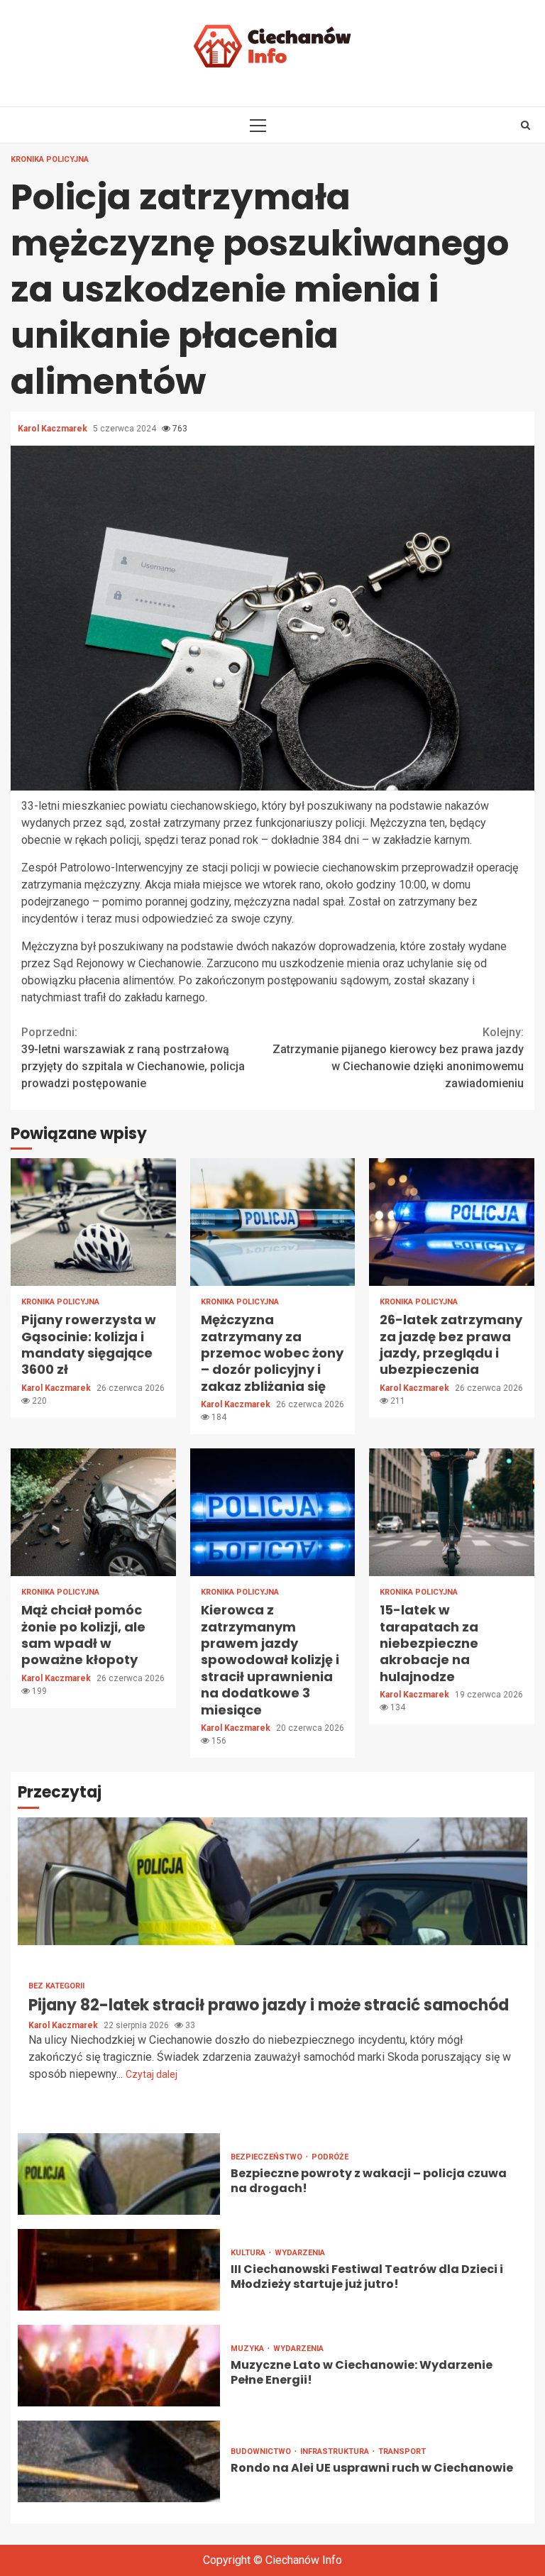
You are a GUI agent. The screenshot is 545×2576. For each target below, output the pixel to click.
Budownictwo (262, 2451)
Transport (402, 2451)
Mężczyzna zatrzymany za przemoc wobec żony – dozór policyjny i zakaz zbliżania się (273, 1222)
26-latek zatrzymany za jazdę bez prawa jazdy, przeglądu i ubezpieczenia (452, 1222)
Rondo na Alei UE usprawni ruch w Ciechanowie (119, 2461)
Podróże (330, 2157)
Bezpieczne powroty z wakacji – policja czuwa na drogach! (119, 2174)
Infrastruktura (336, 2451)
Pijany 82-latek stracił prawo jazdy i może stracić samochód (272, 1881)
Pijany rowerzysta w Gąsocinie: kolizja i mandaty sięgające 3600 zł (93, 1222)
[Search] (525, 125)
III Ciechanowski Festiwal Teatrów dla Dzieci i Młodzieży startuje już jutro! (119, 2270)
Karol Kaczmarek (54, 429)
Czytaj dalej (152, 2074)
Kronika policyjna (50, 159)
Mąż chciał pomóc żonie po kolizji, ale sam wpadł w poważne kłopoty (93, 1512)
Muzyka (248, 2349)
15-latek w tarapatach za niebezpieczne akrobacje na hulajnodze (452, 1512)
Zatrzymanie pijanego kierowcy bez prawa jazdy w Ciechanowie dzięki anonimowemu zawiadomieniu (398, 1058)
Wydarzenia (300, 2253)
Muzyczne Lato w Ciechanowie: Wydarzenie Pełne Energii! (119, 2366)
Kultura (249, 2253)
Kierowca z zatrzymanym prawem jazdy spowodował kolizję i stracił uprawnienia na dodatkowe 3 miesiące (273, 1512)
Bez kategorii (56, 1986)
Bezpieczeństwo (268, 2157)
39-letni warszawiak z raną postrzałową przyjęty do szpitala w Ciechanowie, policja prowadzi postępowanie (133, 1058)
